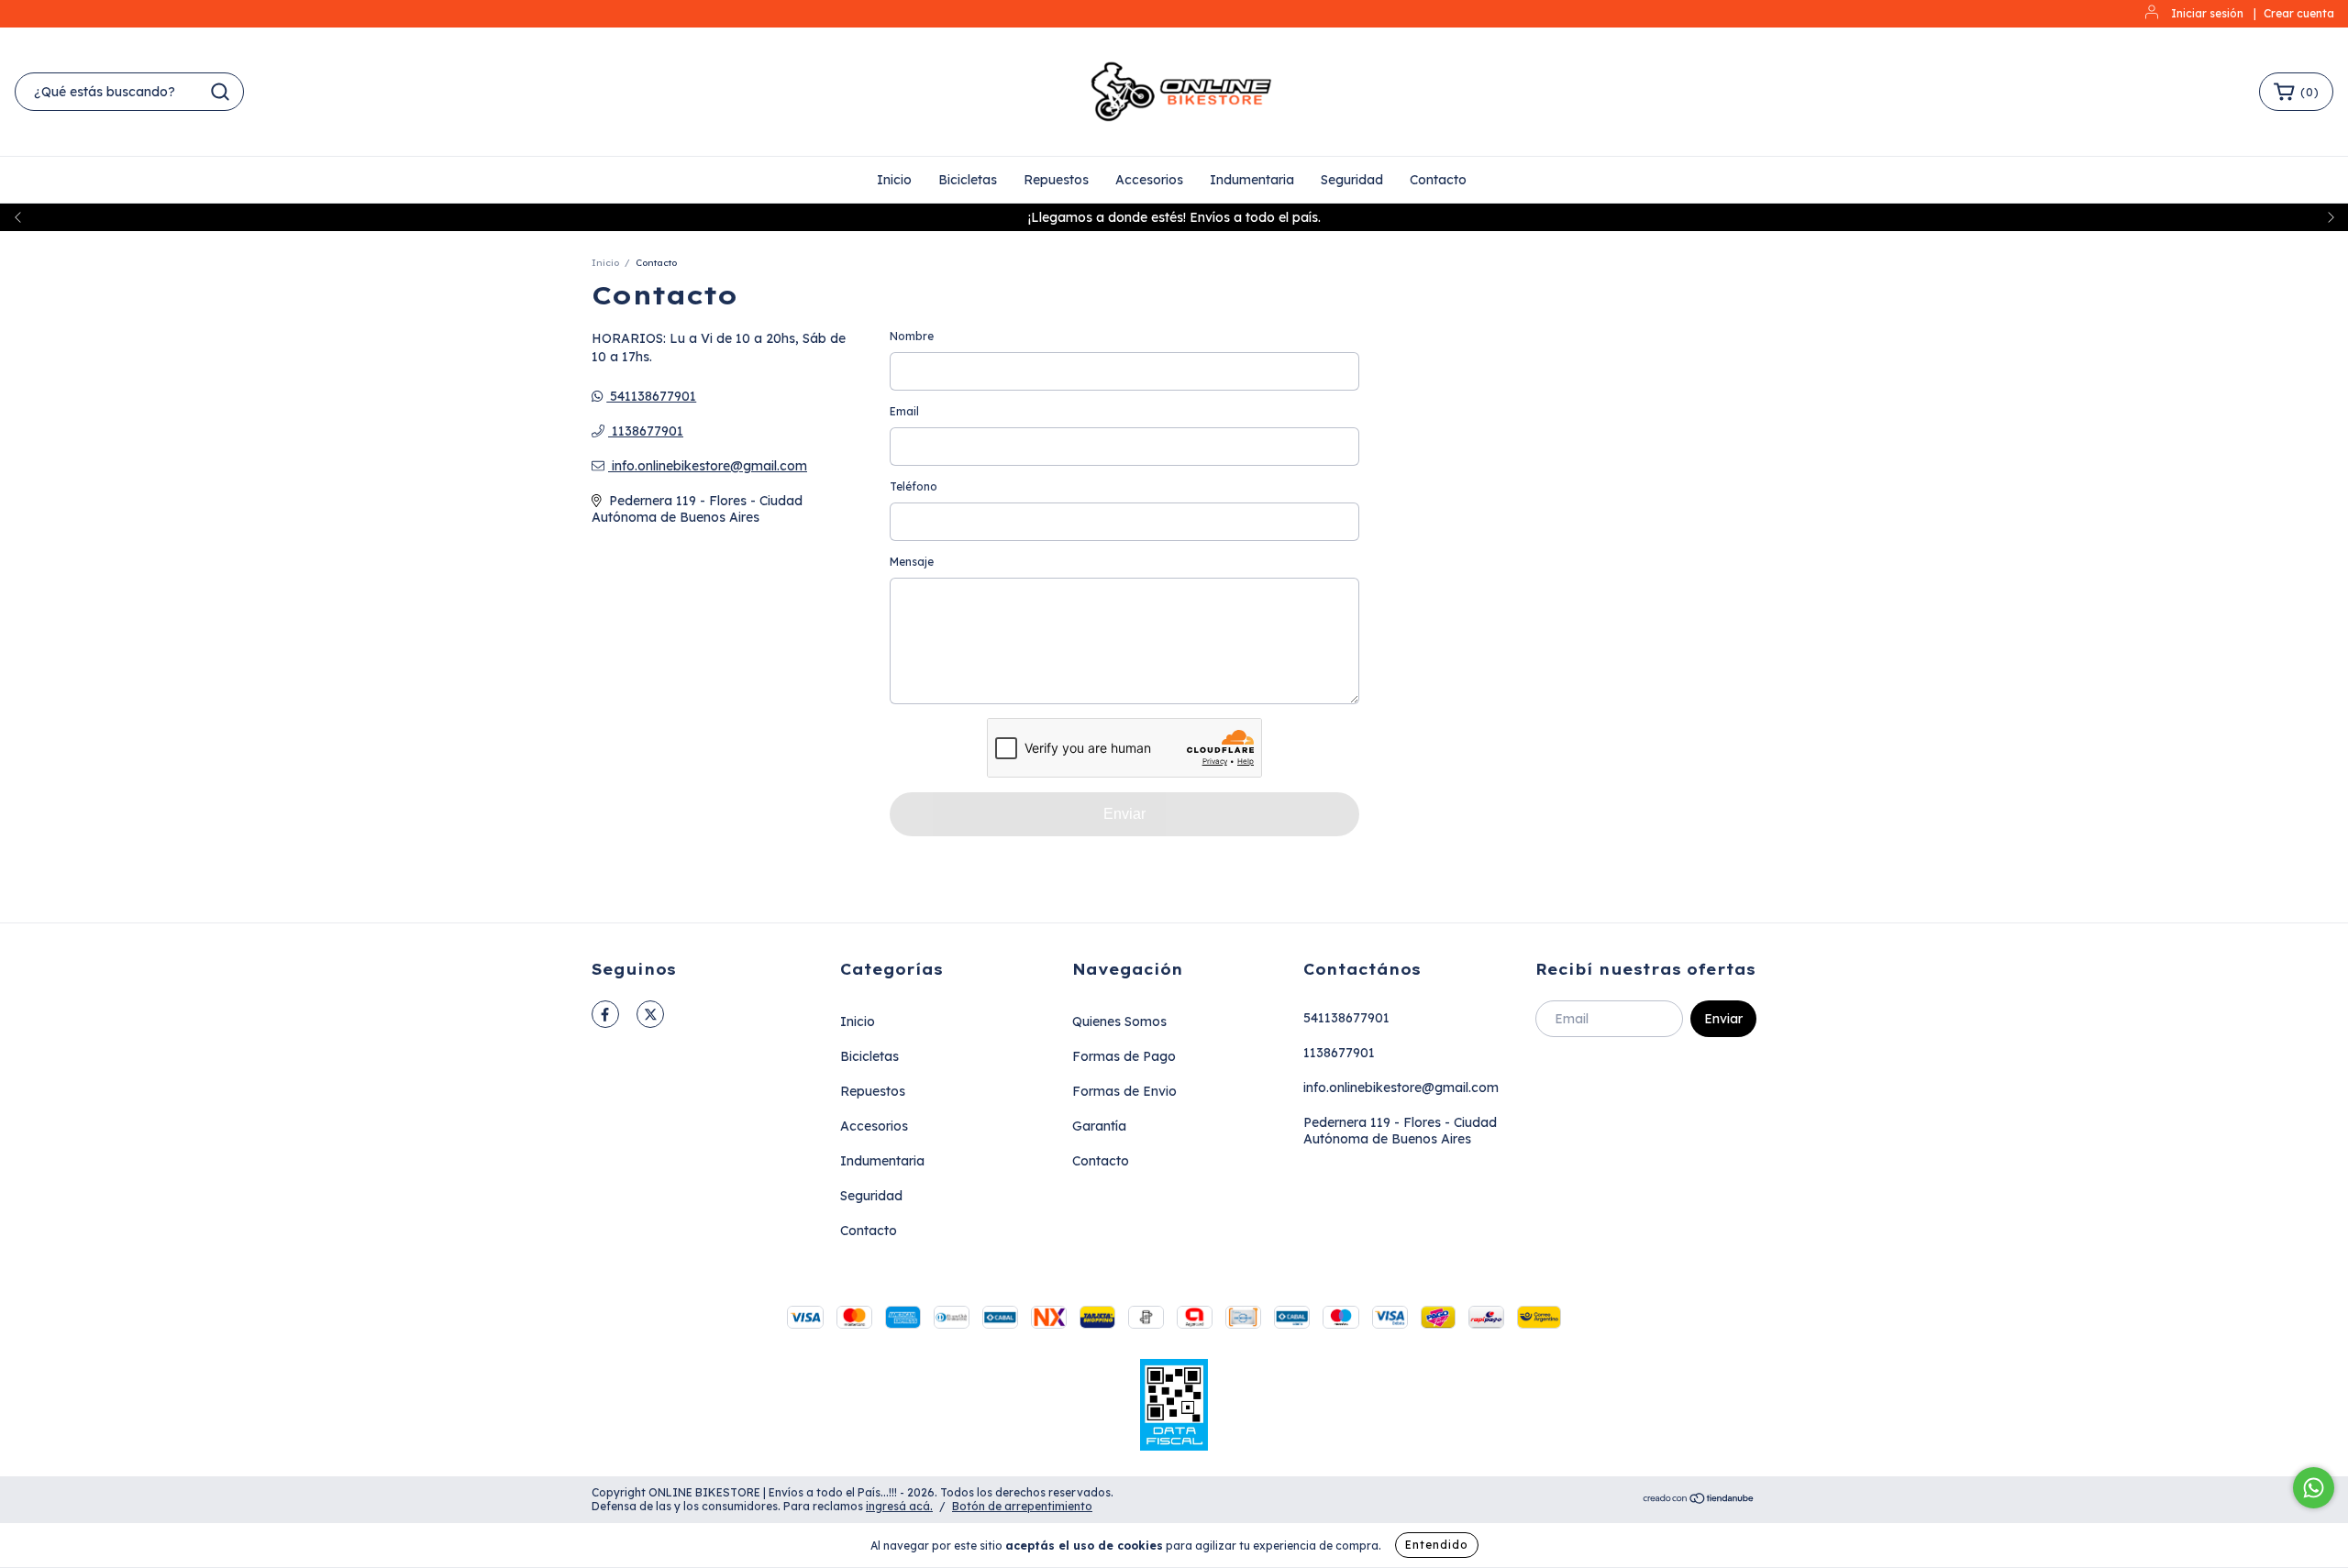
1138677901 (646, 431)
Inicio (894, 180)
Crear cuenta (2299, 13)
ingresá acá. (899, 1506)
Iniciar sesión (2207, 13)
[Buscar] (220, 92)
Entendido (1437, 1545)
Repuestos (1056, 180)
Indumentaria (1252, 180)
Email (904, 411)
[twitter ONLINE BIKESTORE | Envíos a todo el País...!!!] (650, 1014)
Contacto (1438, 180)
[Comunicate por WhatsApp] (2314, 1488)
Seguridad (1352, 180)
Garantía (1099, 1126)
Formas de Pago (1124, 1056)
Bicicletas (968, 180)
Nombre (912, 336)
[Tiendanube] (1699, 1500)
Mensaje (912, 562)
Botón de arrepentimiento (1022, 1506)
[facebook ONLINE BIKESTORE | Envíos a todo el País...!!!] (605, 1014)
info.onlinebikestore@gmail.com (709, 466)
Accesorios (1149, 180)
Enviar (1124, 814)
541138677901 (651, 396)
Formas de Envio (1124, 1091)
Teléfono (914, 486)
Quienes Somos (1119, 1021)
